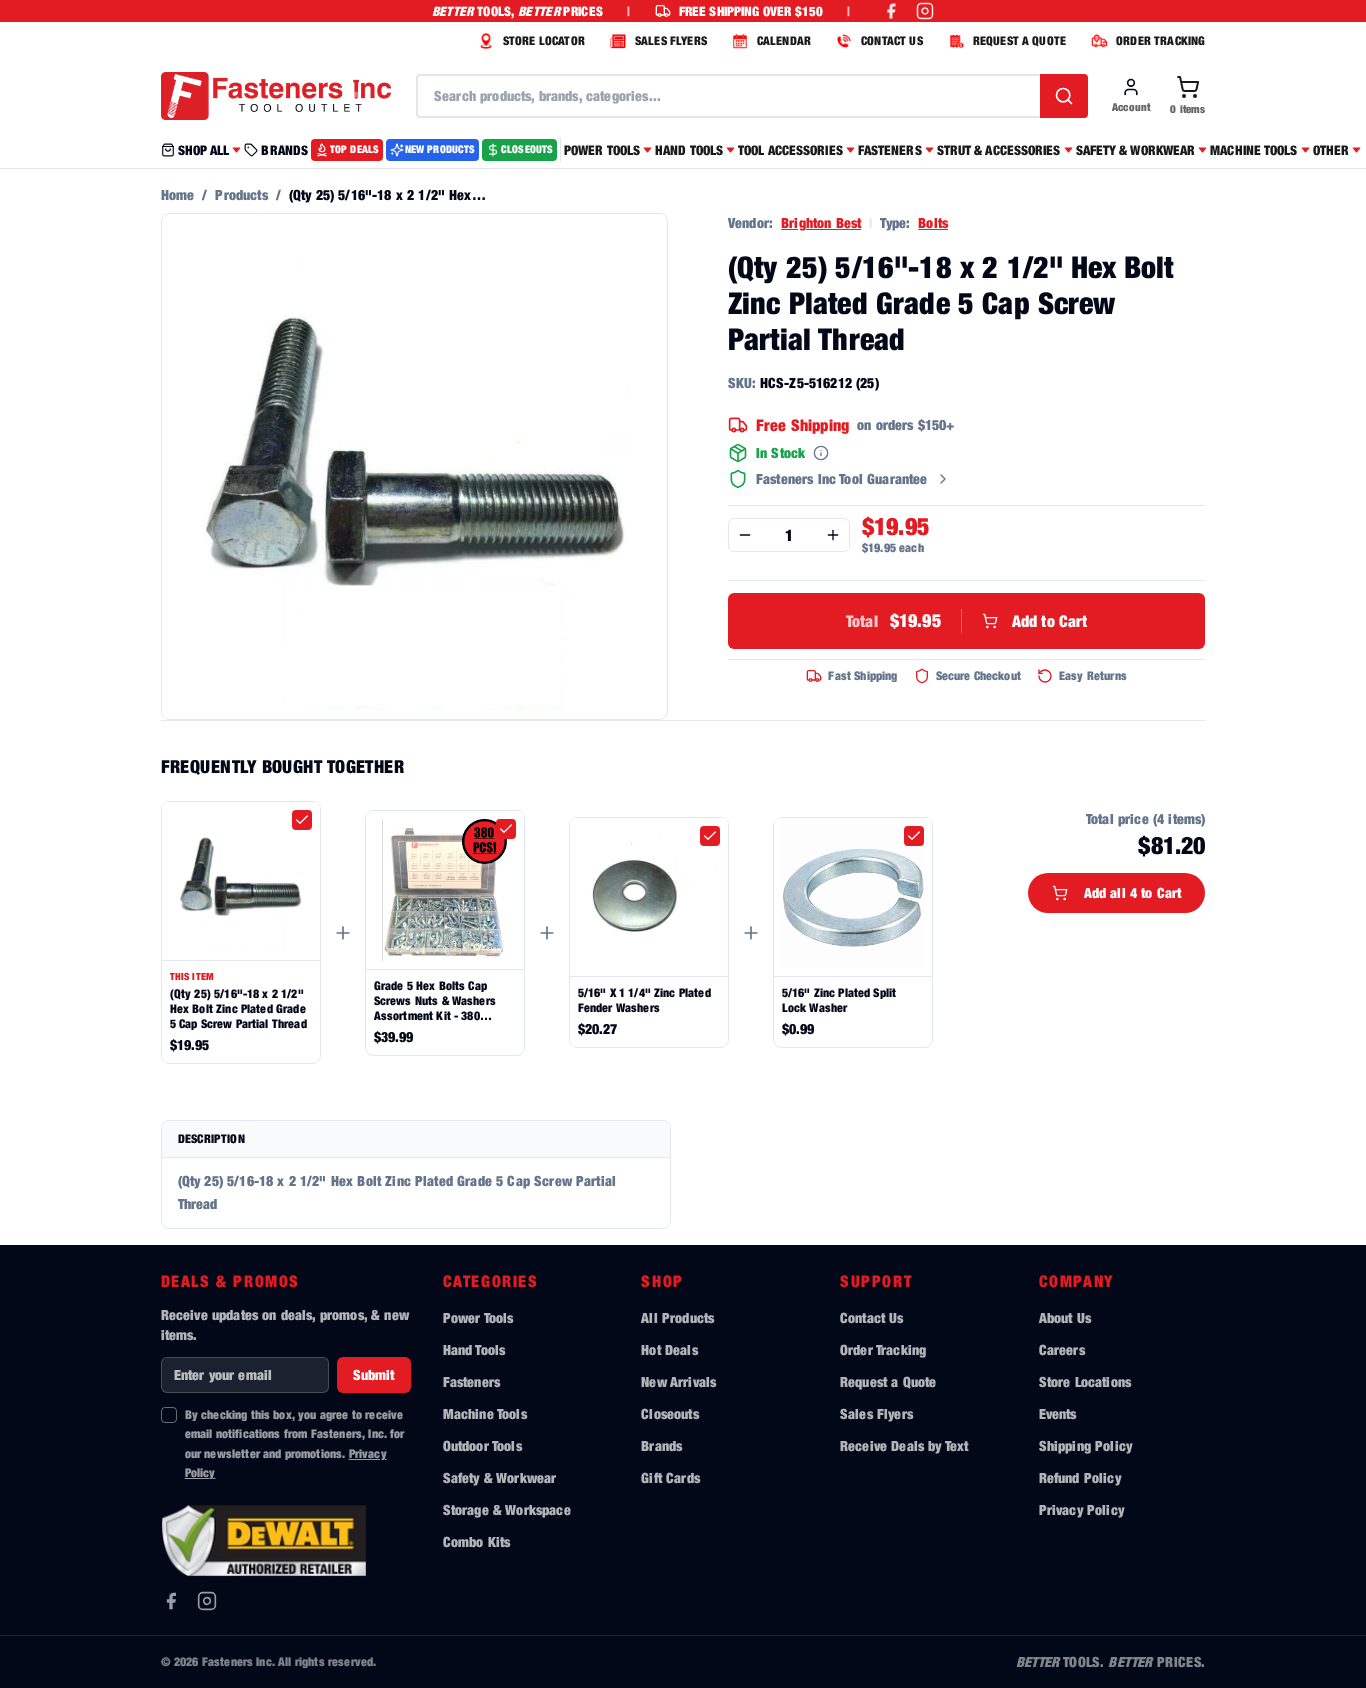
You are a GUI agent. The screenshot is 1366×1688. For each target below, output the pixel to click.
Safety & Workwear (500, 1477)
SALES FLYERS (671, 40)
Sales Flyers (876, 1413)
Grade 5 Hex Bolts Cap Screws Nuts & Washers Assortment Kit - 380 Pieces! (435, 1000)
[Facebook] (171, 1601)
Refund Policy (1080, 1477)
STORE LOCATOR (544, 40)
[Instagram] (207, 1601)
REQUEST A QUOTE (1019, 40)
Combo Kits (477, 1541)
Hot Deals (669, 1349)
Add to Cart (967, 620)
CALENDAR (784, 40)
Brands (661, 1445)
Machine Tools (485, 1413)
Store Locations (1085, 1381)
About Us (1065, 1317)
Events (1058, 1413)
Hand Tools (474, 1349)
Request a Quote (888, 1381)
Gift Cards (670, 1477)
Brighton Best (821, 222)
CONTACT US (892, 40)
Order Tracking (883, 1349)
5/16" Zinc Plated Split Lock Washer (839, 1000)
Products (241, 194)
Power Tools (478, 1317)
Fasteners (471, 1381)
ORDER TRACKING (1160, 40)
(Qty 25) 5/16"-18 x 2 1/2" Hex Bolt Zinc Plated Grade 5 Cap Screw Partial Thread (238, 1008)
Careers (1062, 1349)
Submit (374, 1374)
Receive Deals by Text (904, 1445)
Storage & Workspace (507, 1509)
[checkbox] (302, 820)
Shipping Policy (1085, 1445)
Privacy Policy (1081, 1509)
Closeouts (669, 1413)
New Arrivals (678, 1381)
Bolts (933, 222)
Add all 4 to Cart (1133, 892)
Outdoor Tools (482, 1445)
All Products (677, 1317)
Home (178, 194)
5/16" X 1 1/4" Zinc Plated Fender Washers (644, 1000)
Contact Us (872, 1317)
